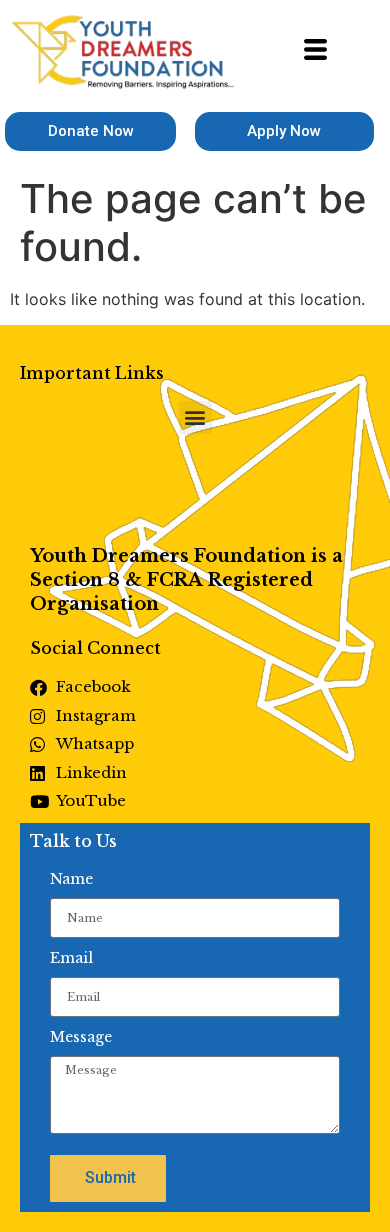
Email (71, 958)
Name (71, 879)
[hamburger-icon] (315, 52)
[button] (195, 417)
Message (81, 1037)
